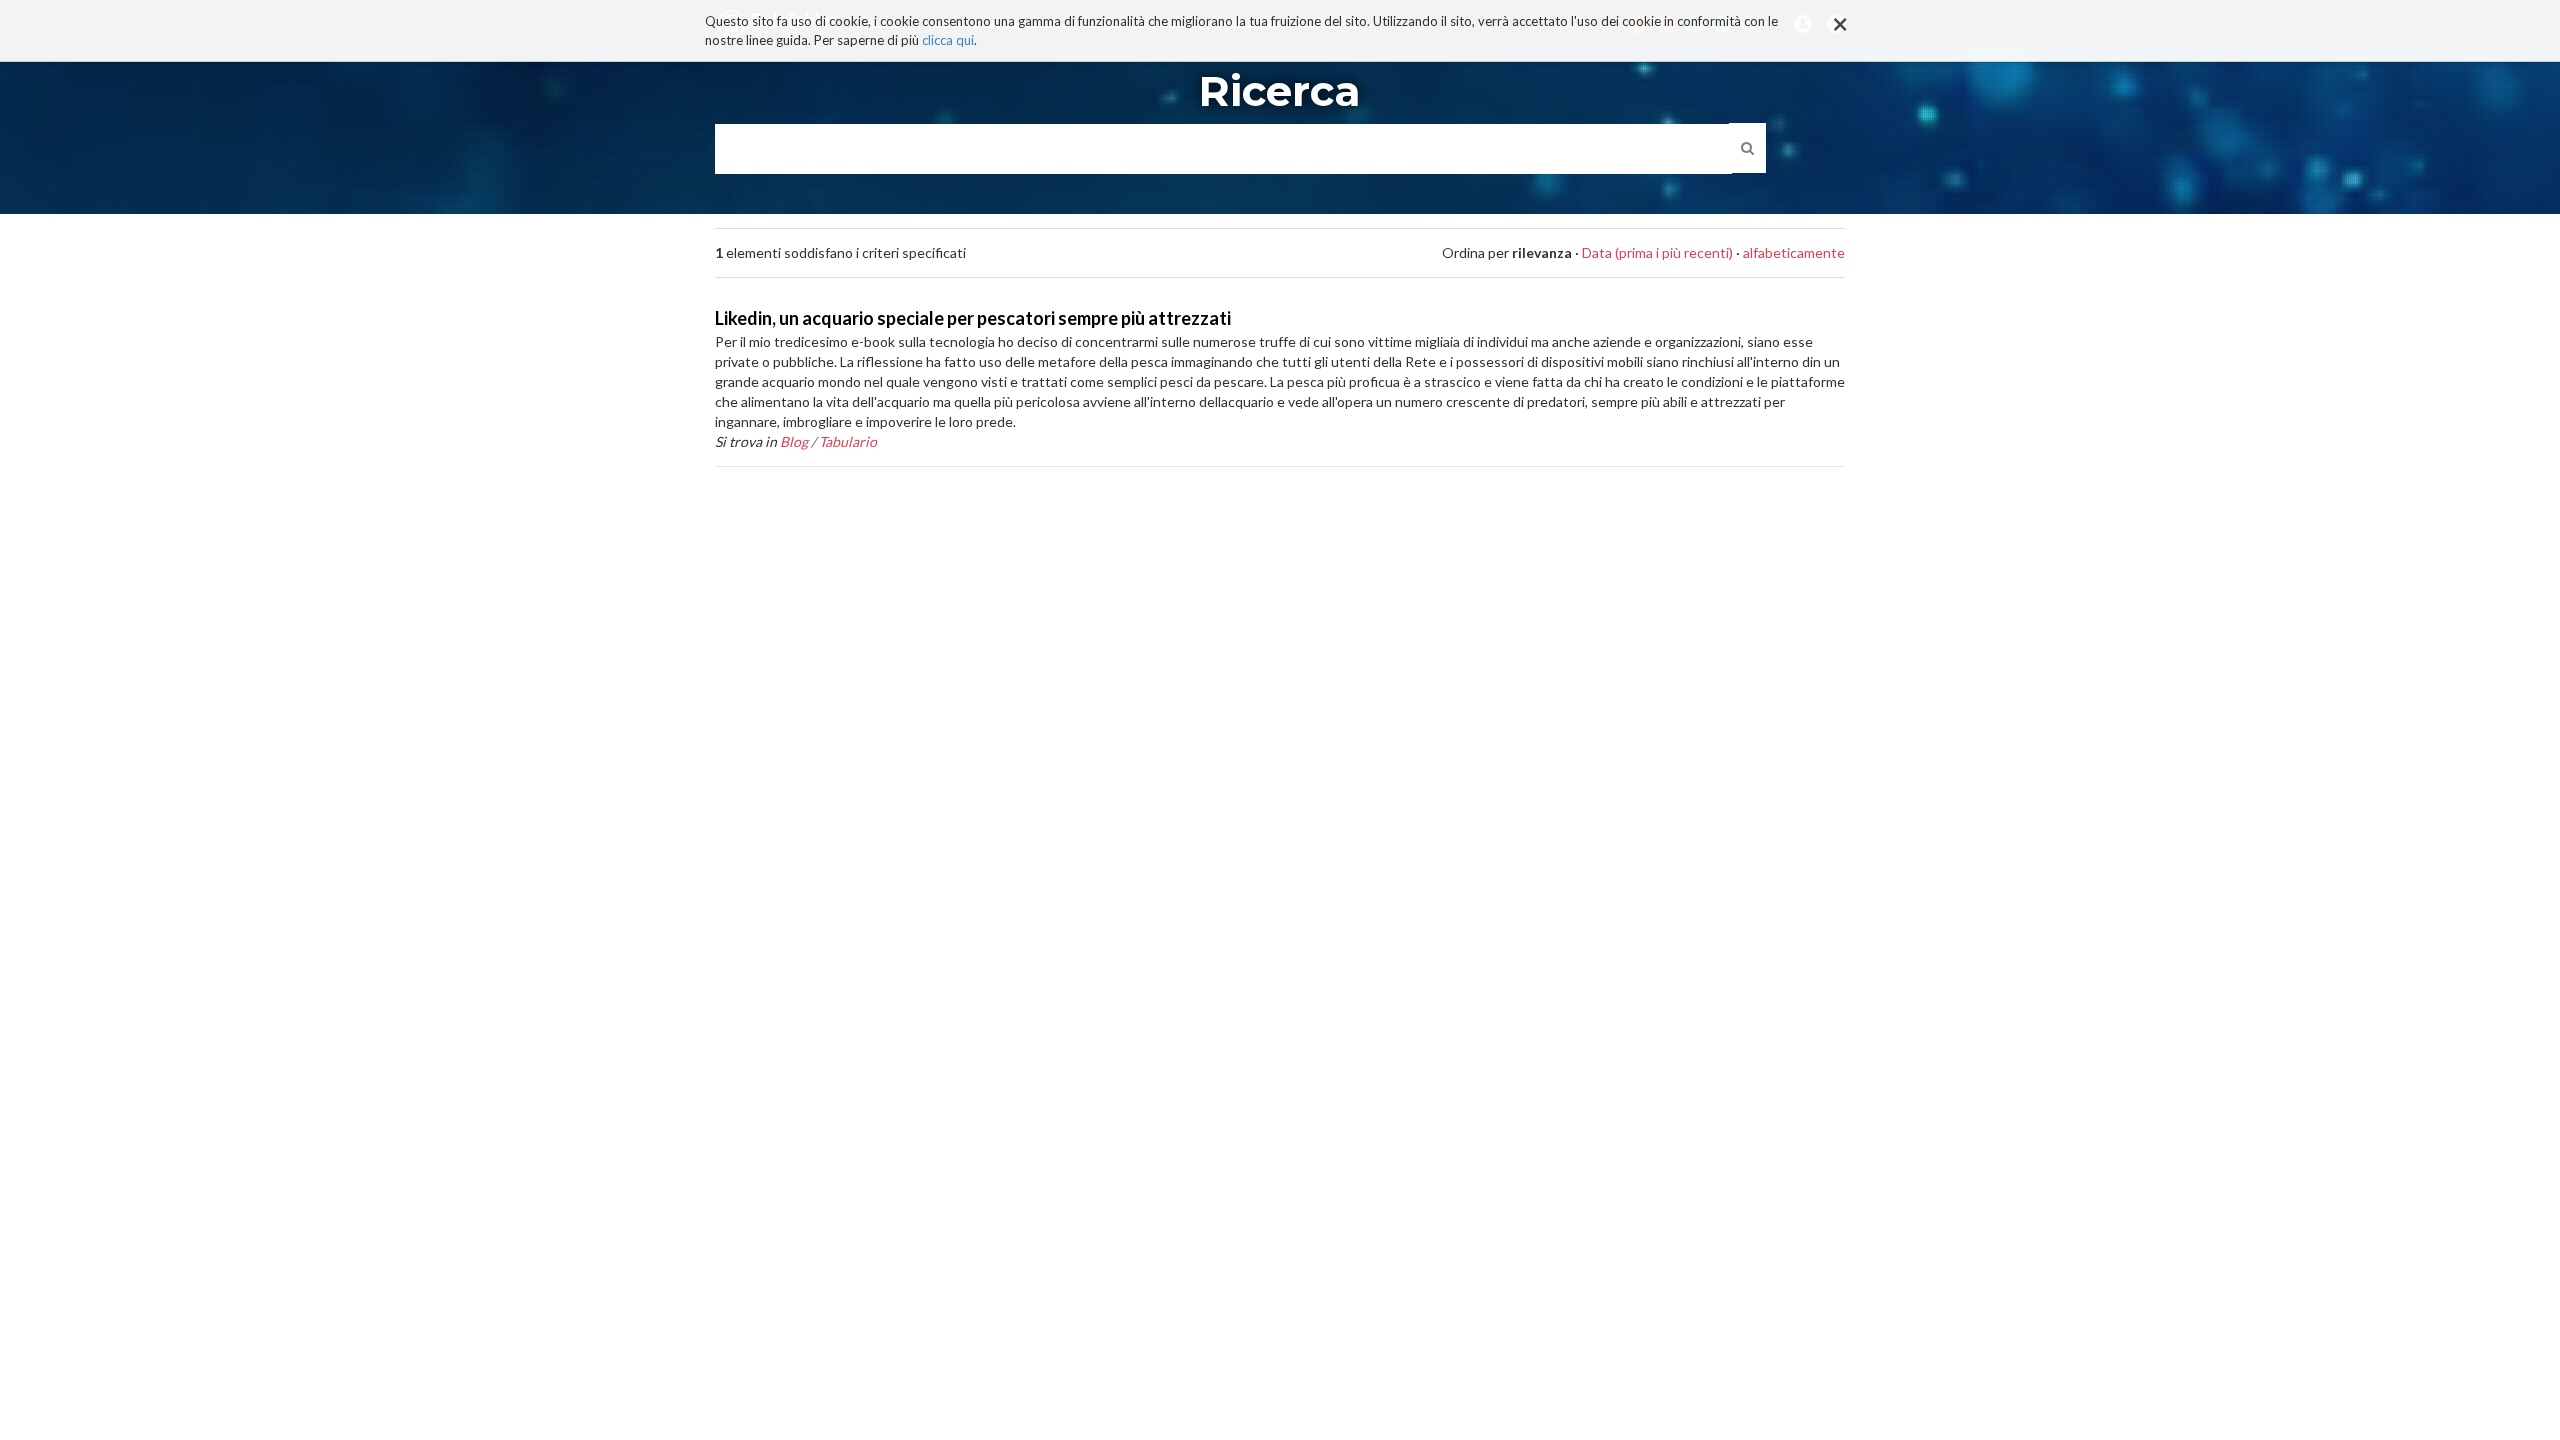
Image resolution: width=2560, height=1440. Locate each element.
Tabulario (848, 441)
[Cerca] (1747, 148)
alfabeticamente (1794, 252)
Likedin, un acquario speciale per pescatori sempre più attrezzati (973, 318)
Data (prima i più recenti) (1657, 252)
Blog (794, 441)
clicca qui (948, 40)
